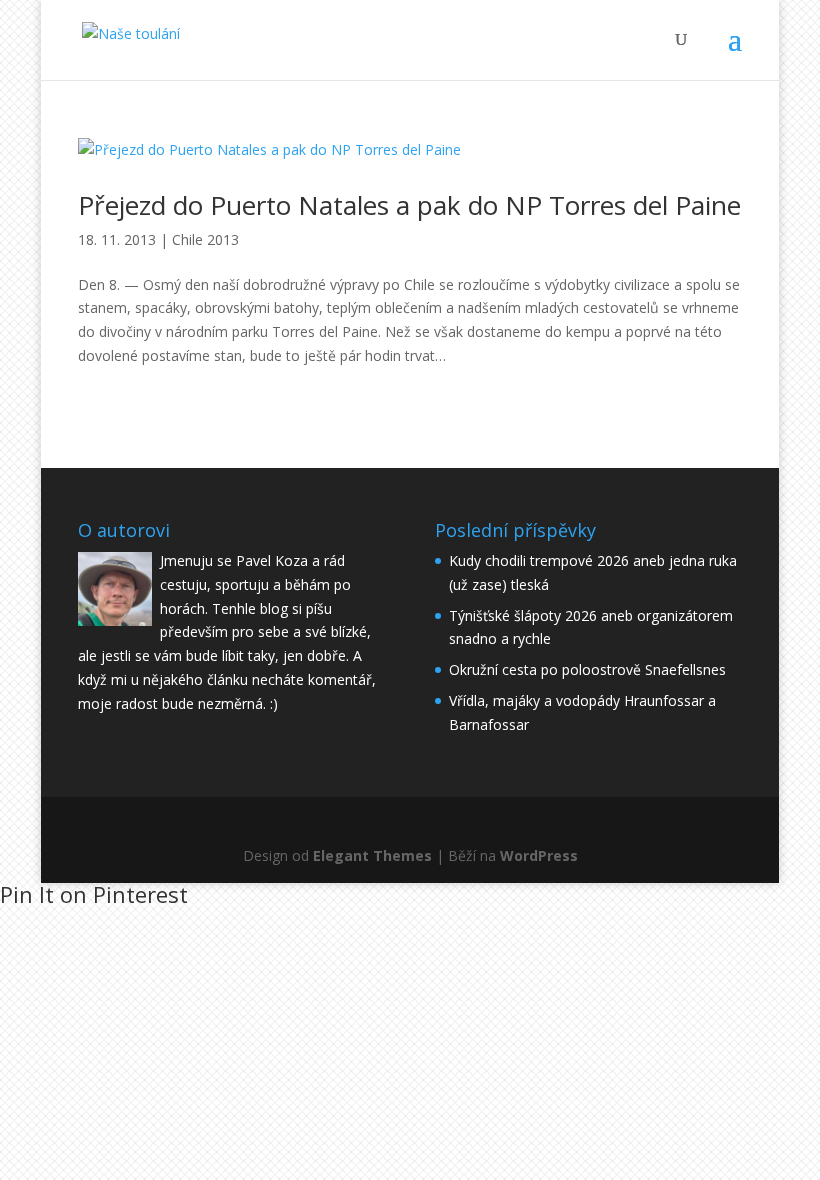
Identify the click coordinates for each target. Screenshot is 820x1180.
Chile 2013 (205, 239)
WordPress (539, 855)
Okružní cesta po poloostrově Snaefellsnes (587, 669)
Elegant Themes (372, 855)
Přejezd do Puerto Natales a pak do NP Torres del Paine (409, 205)
